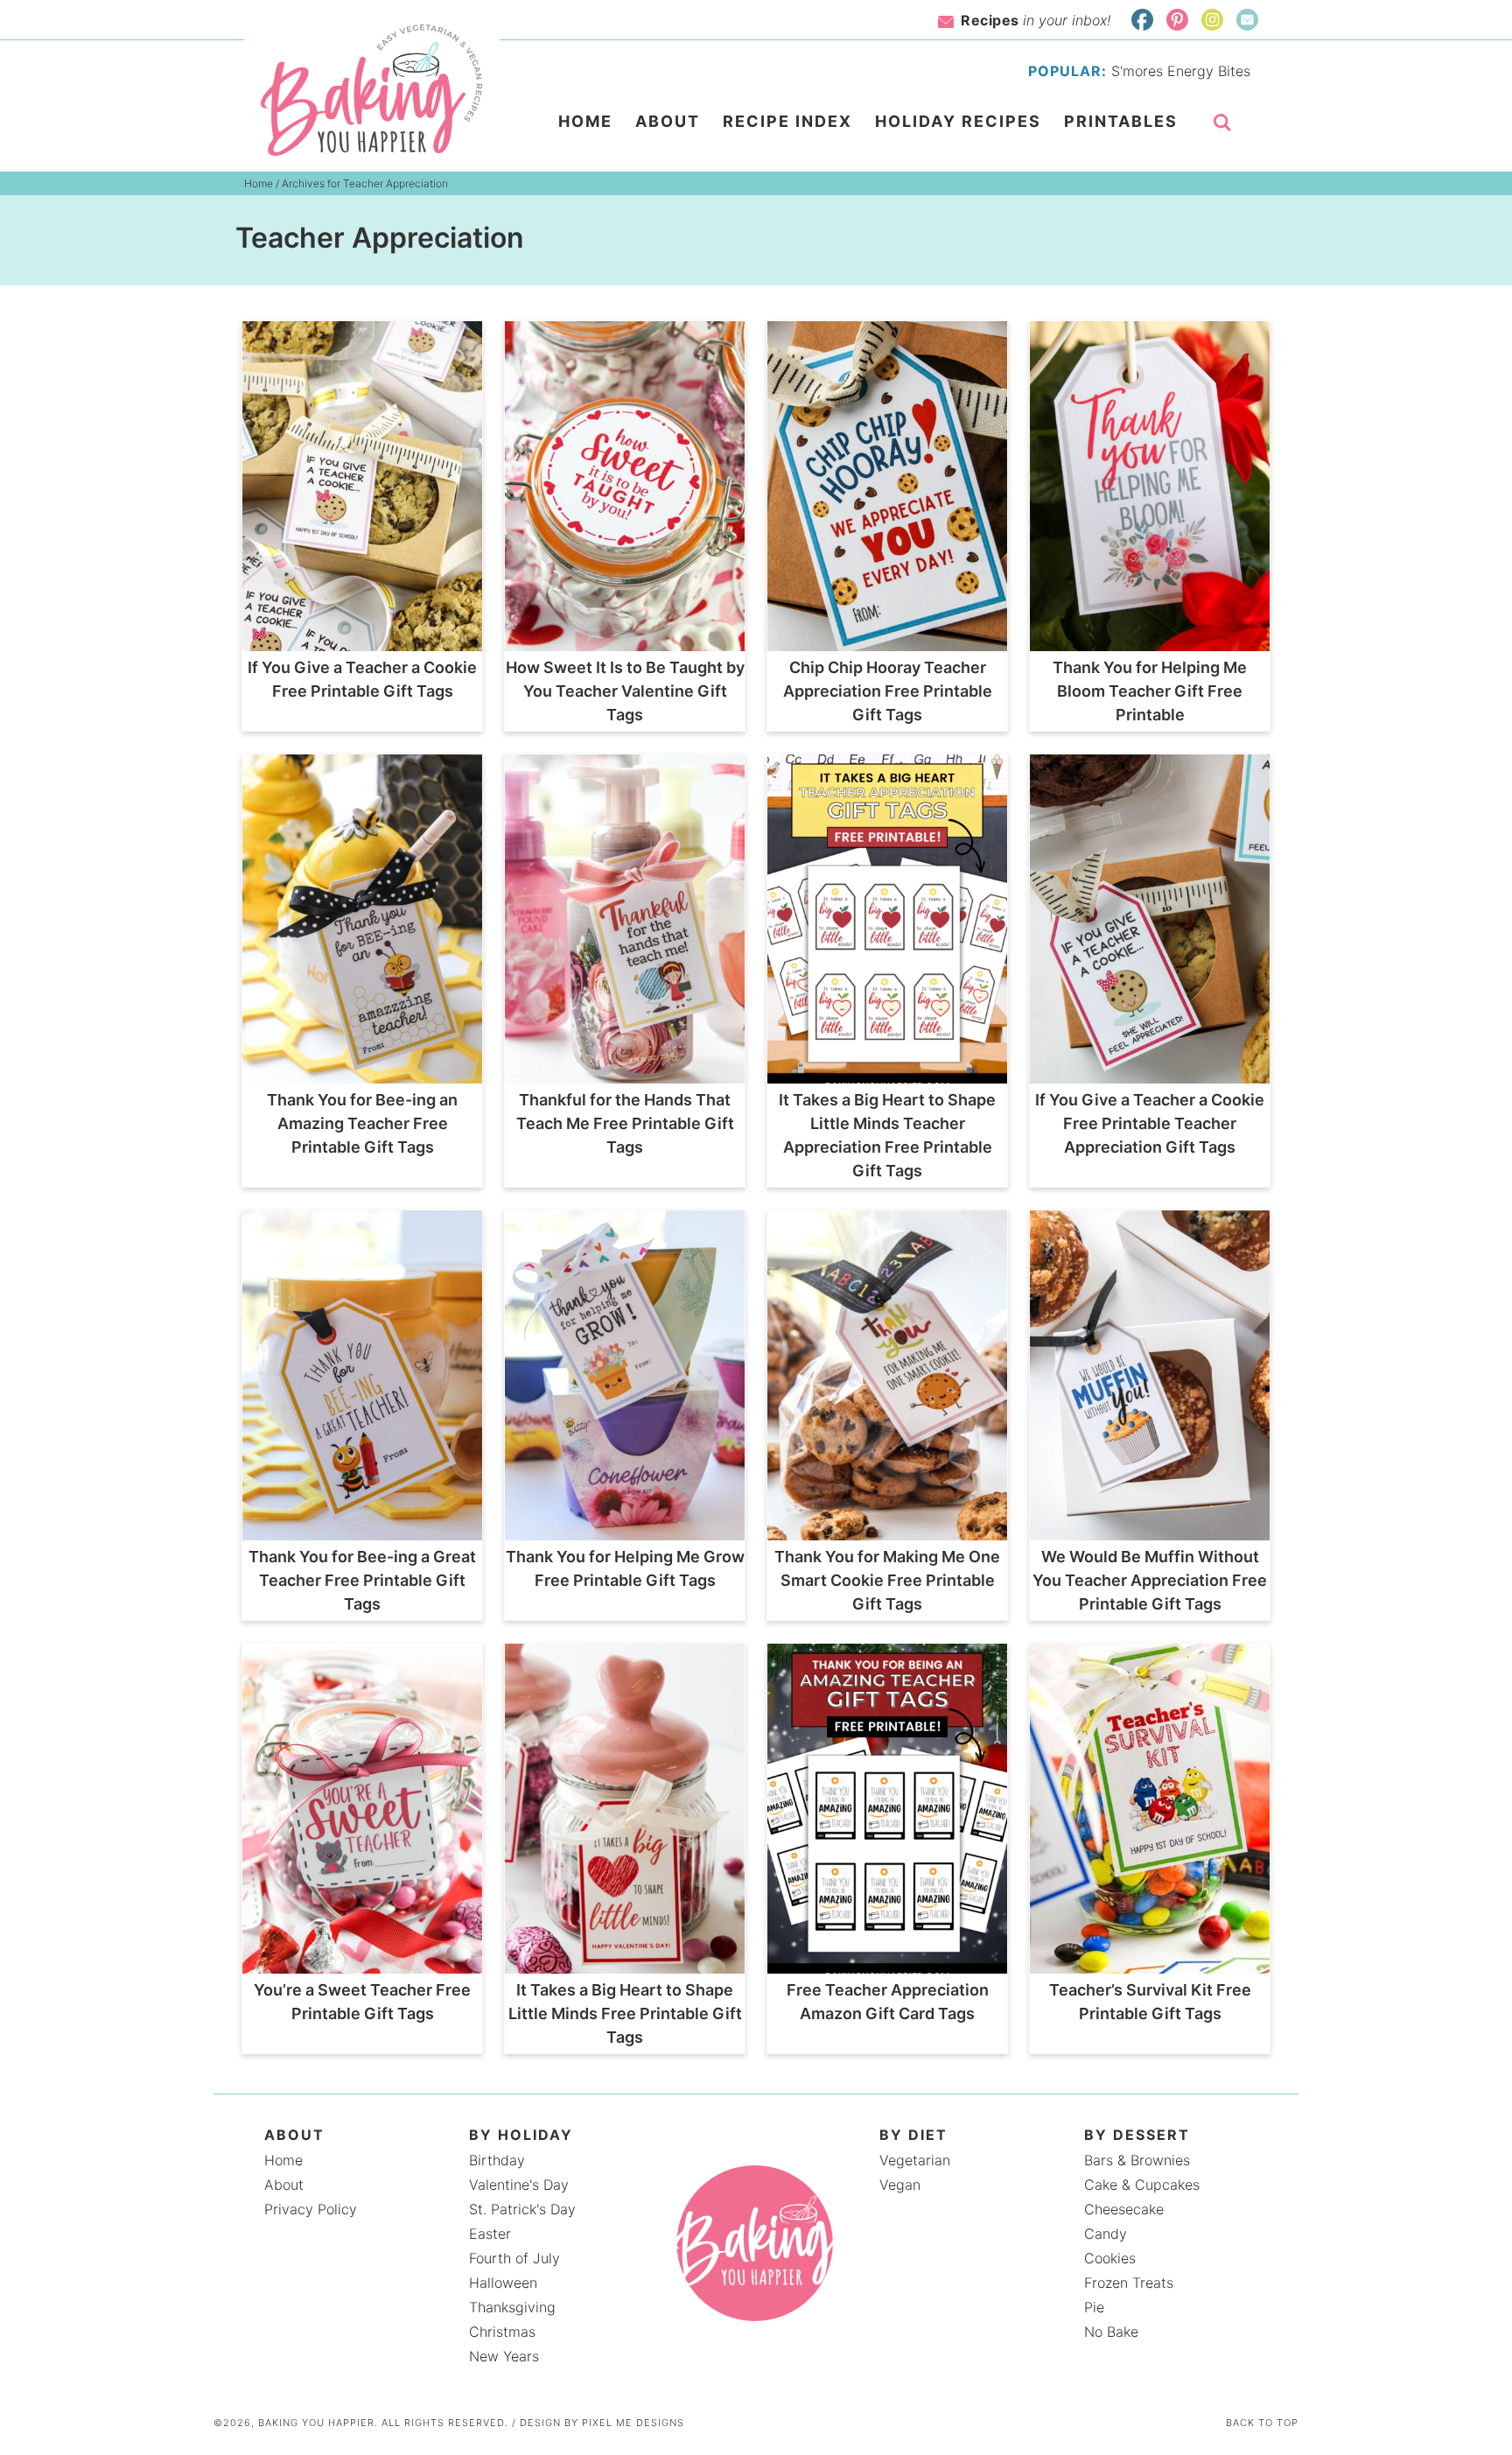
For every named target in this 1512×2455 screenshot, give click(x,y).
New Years (504, 2356)
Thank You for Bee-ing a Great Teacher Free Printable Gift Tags (362, 1580)
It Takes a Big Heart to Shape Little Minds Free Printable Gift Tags (625, 2013)
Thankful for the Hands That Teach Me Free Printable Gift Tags (625, 1123)
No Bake (1111, 2332)
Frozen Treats (1129, 2283)
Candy (1106, 2234)
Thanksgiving (512, 2307)
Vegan (900, 2185)
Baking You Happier (372, 90)
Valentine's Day (519, 2185)
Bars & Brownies (1137, 2160)
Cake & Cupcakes (1142, 2185)
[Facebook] (1142, 20)
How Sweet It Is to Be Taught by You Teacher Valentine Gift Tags (625, 691)
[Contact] (1247, 20)
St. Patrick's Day (522, 2209)
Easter (490, 2234)
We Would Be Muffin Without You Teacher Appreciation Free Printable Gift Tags (1150, 1580)
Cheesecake (1124, 2209)
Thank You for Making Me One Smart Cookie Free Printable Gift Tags (887, 1580)
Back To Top (1262, 2423)
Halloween (503, 2283)
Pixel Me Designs (633, 2423)
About (284, 2185)
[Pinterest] (1177, 20)
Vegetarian (915, 2160)
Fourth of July (514, 2258)
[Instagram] (1212, 20)
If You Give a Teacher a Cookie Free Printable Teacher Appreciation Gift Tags (1150, 1123)
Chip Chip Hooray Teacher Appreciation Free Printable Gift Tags (888, 691)
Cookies (1110, 2258)
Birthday (497, 2160)
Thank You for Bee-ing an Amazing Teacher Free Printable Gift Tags (362, 1123)
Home (283, 2160)
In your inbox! (1036, 20)
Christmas (502, 2332)
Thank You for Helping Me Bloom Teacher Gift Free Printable (1150, 691)
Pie (1094, 2307)
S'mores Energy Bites (1181, 71)
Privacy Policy (311, 2209)
